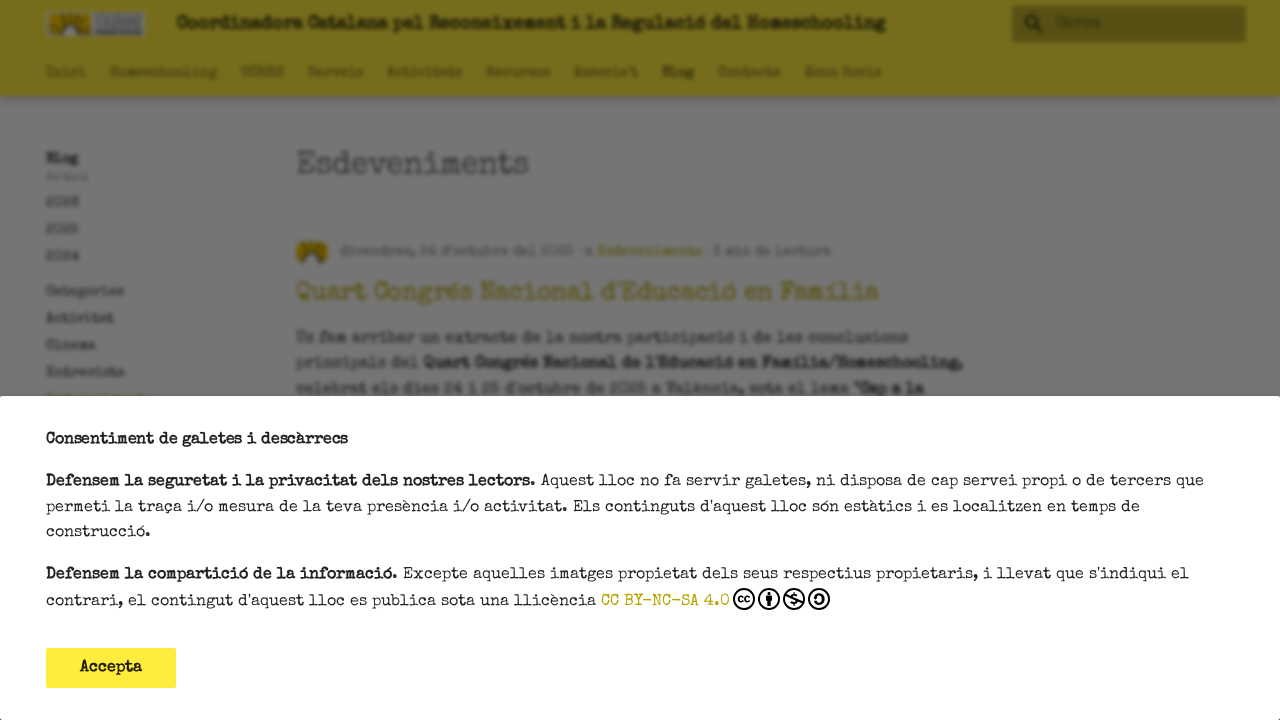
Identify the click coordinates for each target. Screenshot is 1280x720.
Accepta (111, 668)
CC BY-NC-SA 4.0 (665, 602)
